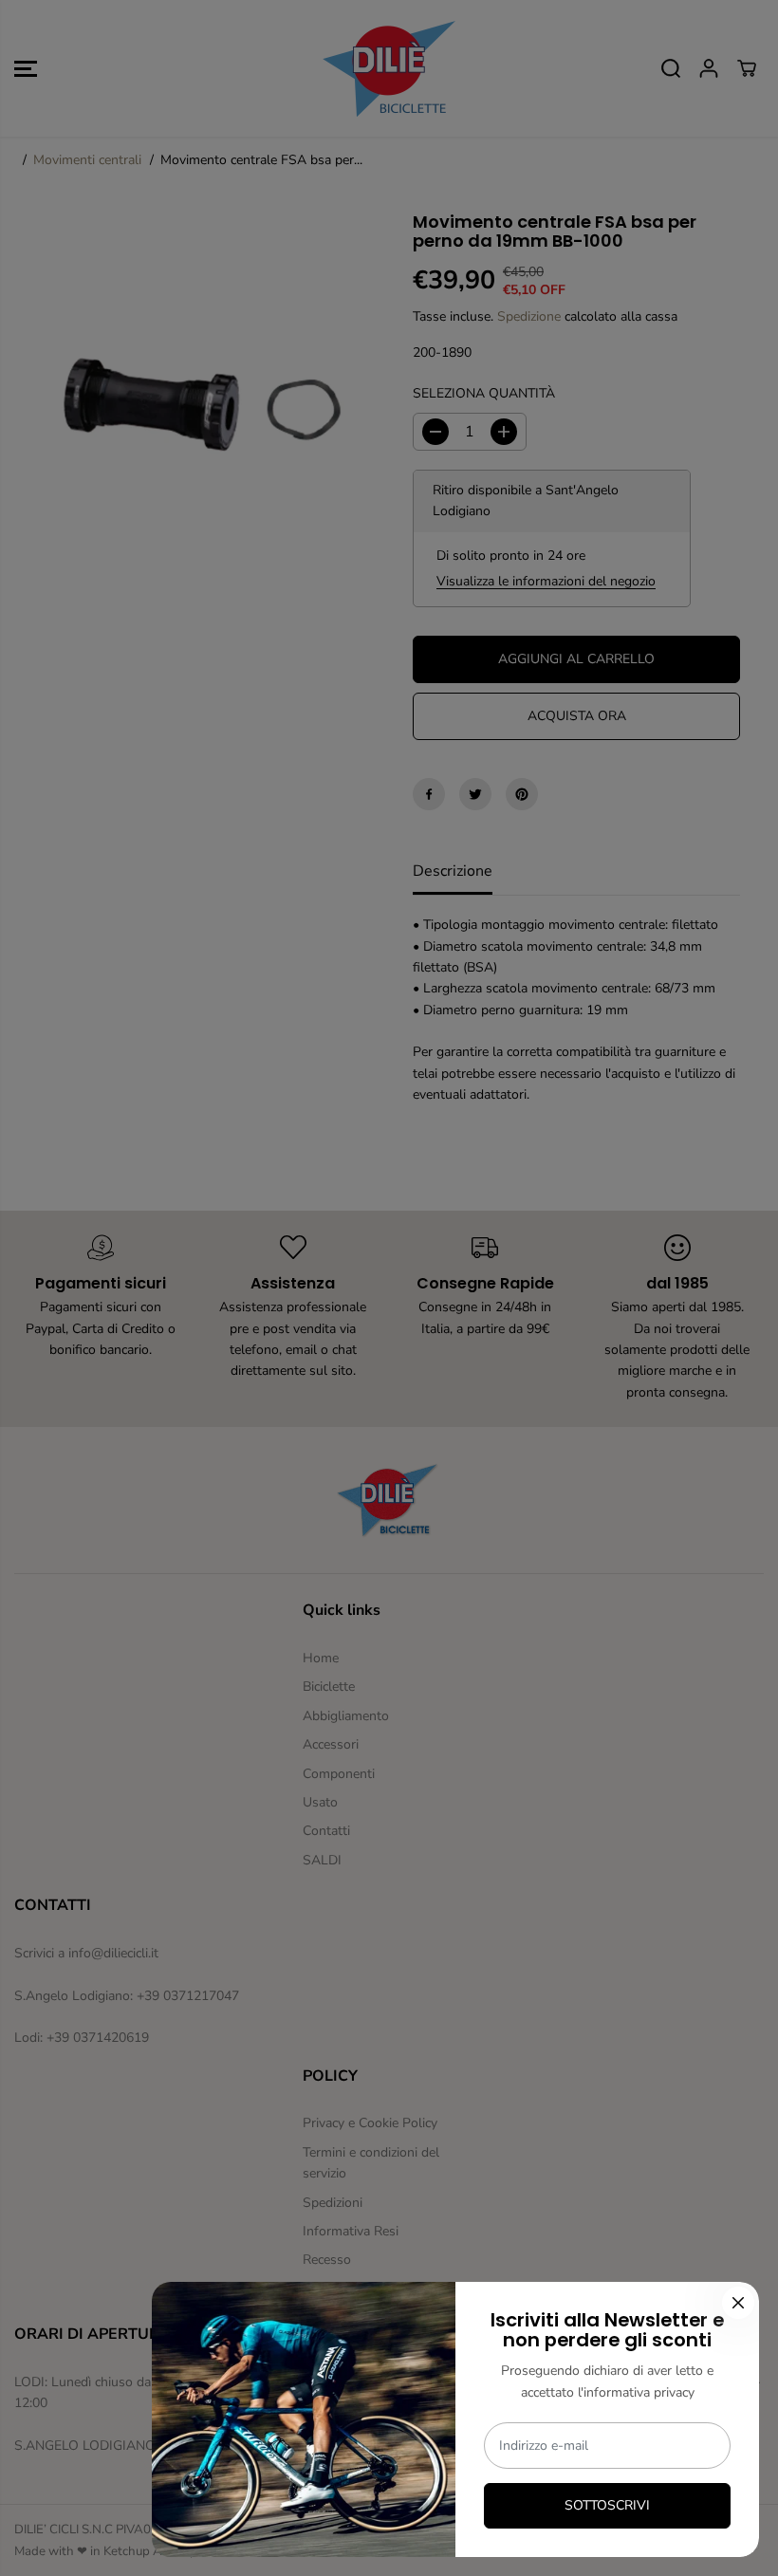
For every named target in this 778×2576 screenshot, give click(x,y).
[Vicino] (738, 2303)
